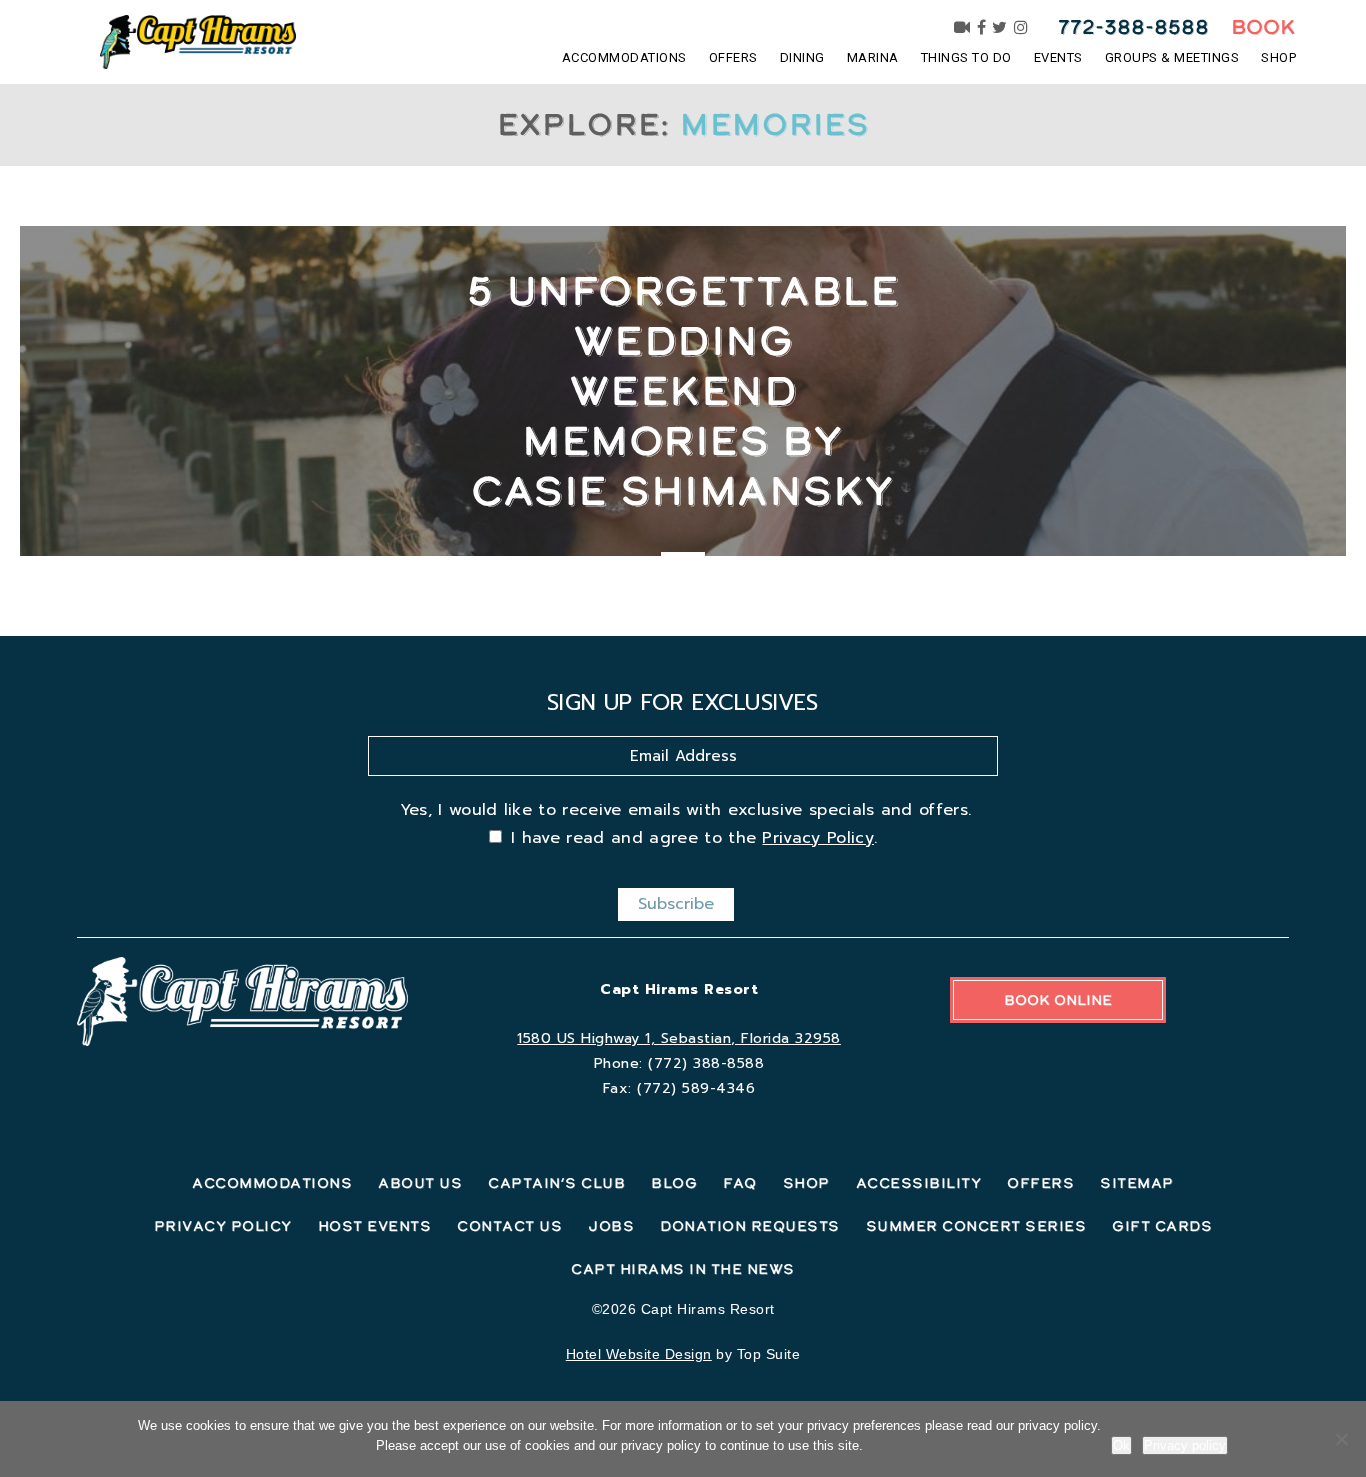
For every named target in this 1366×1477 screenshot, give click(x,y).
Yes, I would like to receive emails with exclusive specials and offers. (686, 810)
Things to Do (966, 57)
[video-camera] (962, 27)
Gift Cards (1162, 1226)
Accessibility (919, 1183)
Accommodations (624, 57)
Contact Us (509, 1226)
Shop (1278, 57)
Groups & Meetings (1172, 57)
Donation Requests (750, 1226)
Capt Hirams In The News (683, 1269)
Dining (802, 57)
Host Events (375, 1226)
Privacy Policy (817, 838)
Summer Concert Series (976, 1226)
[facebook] (982, 27)
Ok (1121, 1445)
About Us (420, 1183)
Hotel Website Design (639, 1354)
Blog (674, 1183)
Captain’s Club (556, 1183)
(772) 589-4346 (696, 1088)
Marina (873, 57)
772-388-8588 (1133, 27)
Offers (733, 57)
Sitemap (1137, 1183)
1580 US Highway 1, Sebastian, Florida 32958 (679, 1038)
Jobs (611, 1226)
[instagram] (1021, 27)
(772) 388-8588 (706, 1063)
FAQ (740, 1183)
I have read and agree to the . (694, 838)
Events (1058, 57)
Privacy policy (1185, 1445)
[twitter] (1000, 27)
